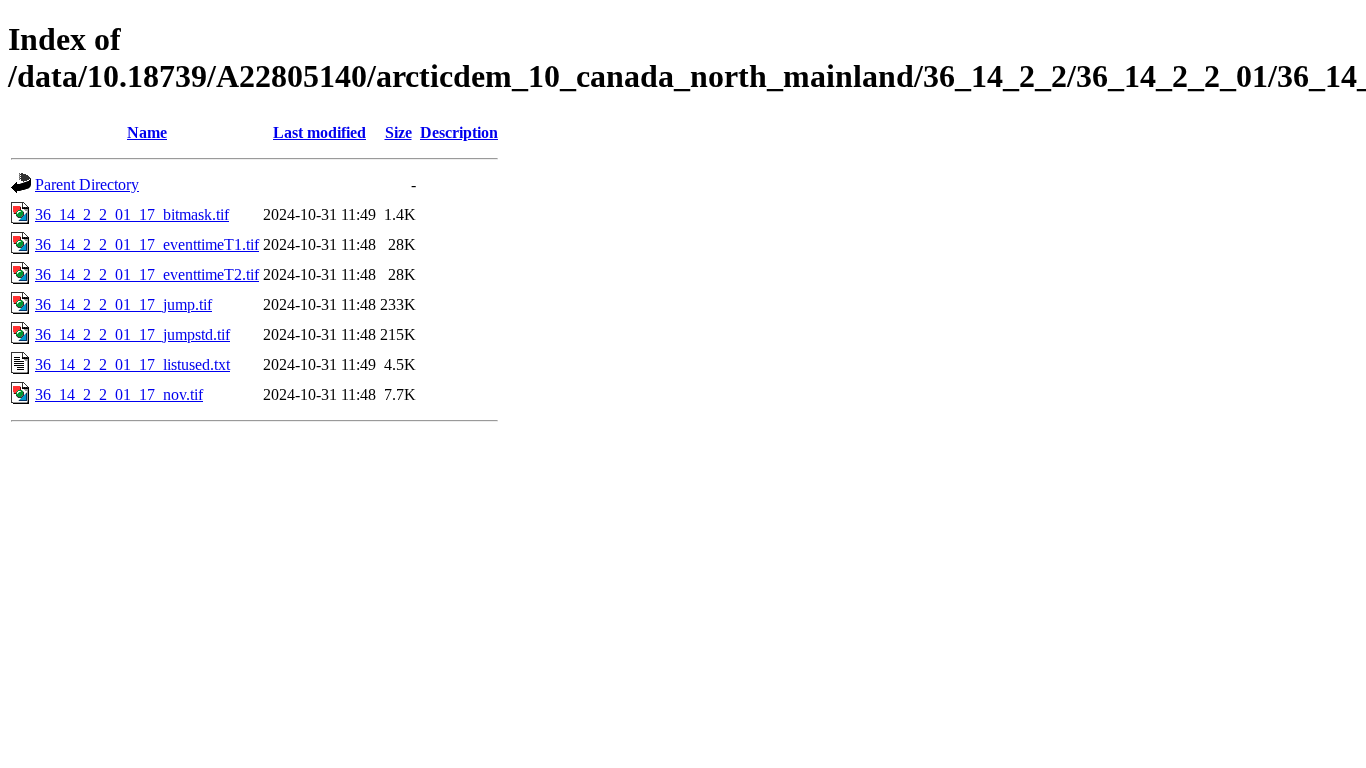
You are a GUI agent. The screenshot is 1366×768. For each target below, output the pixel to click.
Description (459, 132)
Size (398, 132)
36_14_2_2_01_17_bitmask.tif (132, 214)
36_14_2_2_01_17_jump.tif (123, 304)
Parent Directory (87, 184)
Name (147, 132)
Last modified (319, 132)
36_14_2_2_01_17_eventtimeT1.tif (147, 244)
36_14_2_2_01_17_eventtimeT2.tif (147, 274)
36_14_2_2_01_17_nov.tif (119, 394)
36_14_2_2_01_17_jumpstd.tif (132, 334)
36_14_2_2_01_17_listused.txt (132, 364)
